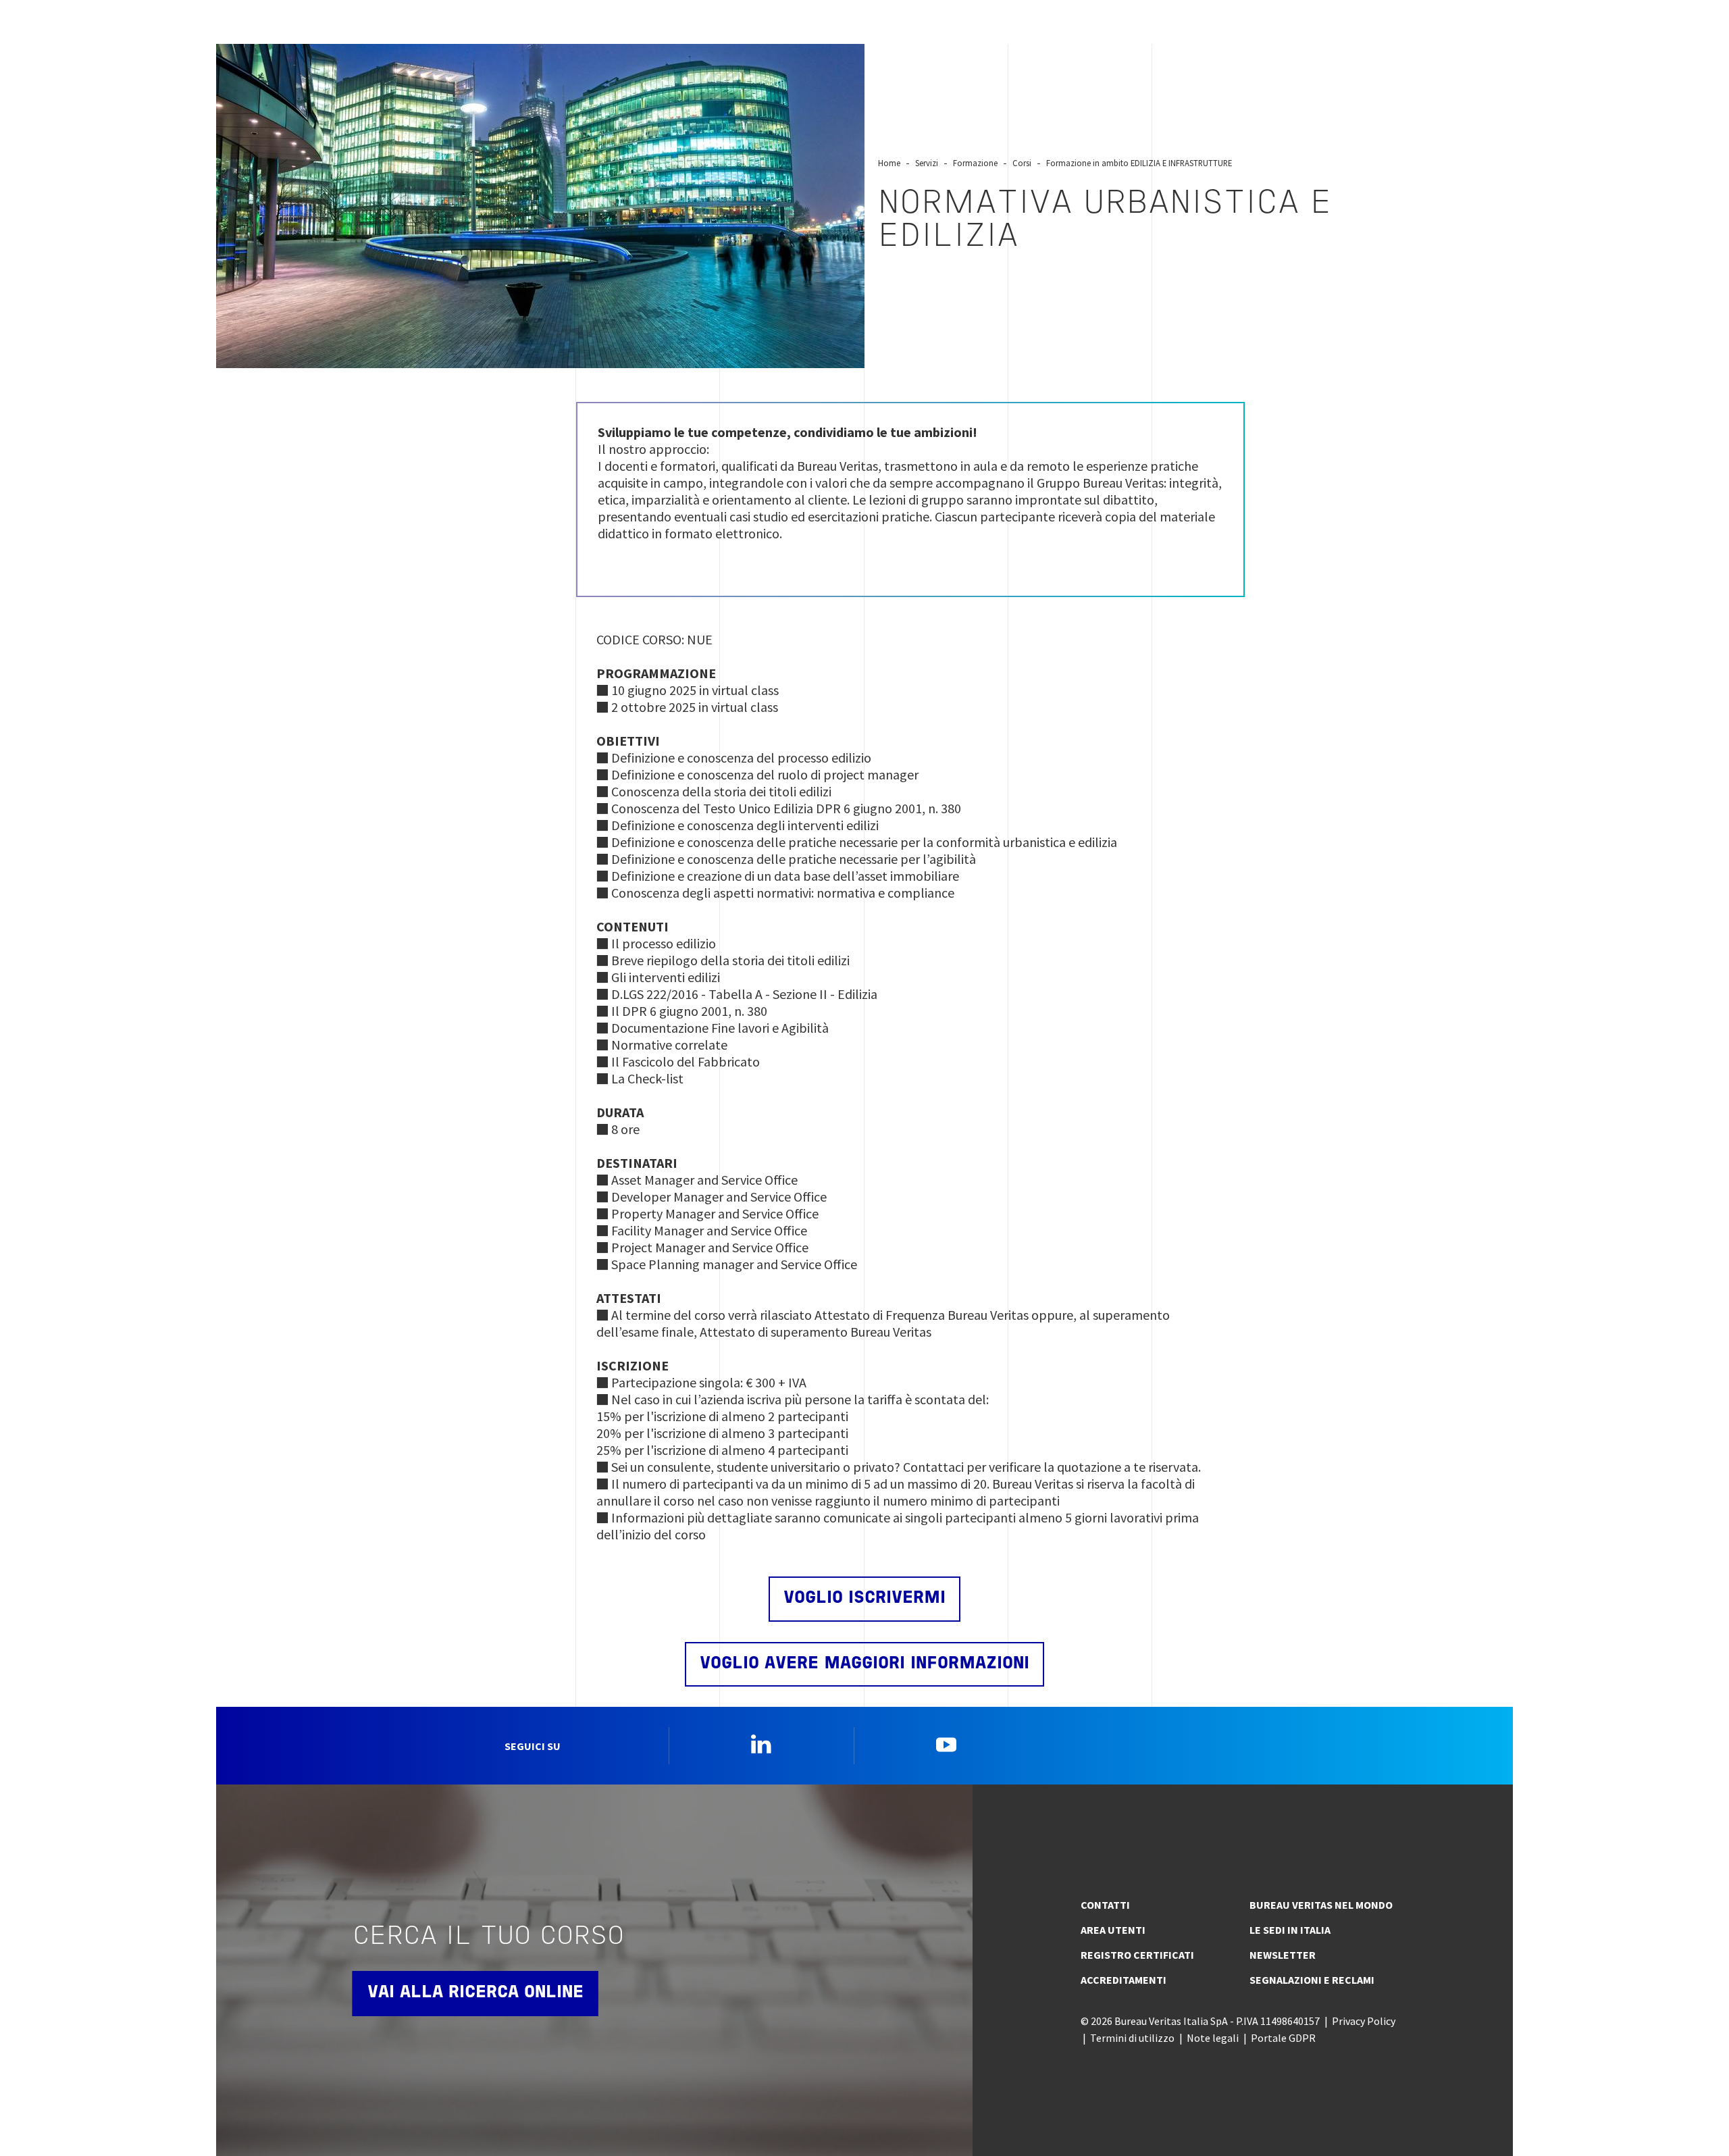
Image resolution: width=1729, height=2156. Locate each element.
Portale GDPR (1283, 2038)
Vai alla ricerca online (475, 1993)
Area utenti (1113, 1930)
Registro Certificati (1137, 1955)
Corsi (1022, 163)
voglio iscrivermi (864, 1598)
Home (889, 163)
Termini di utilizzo (1132, 2038)
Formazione (975, 163)
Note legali (1213, 2038)
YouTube (946, 1744)
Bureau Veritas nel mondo (1321, 1905)
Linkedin (761, 1744)
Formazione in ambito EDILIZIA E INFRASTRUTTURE (1139, 163)
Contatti (1105, 1905)
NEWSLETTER (1283, 1955)
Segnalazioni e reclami (1312, 1980)
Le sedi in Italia (1290, 1930)
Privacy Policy (1364, 2021)
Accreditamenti (1124, 1980)
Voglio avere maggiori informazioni (864, 1664)
